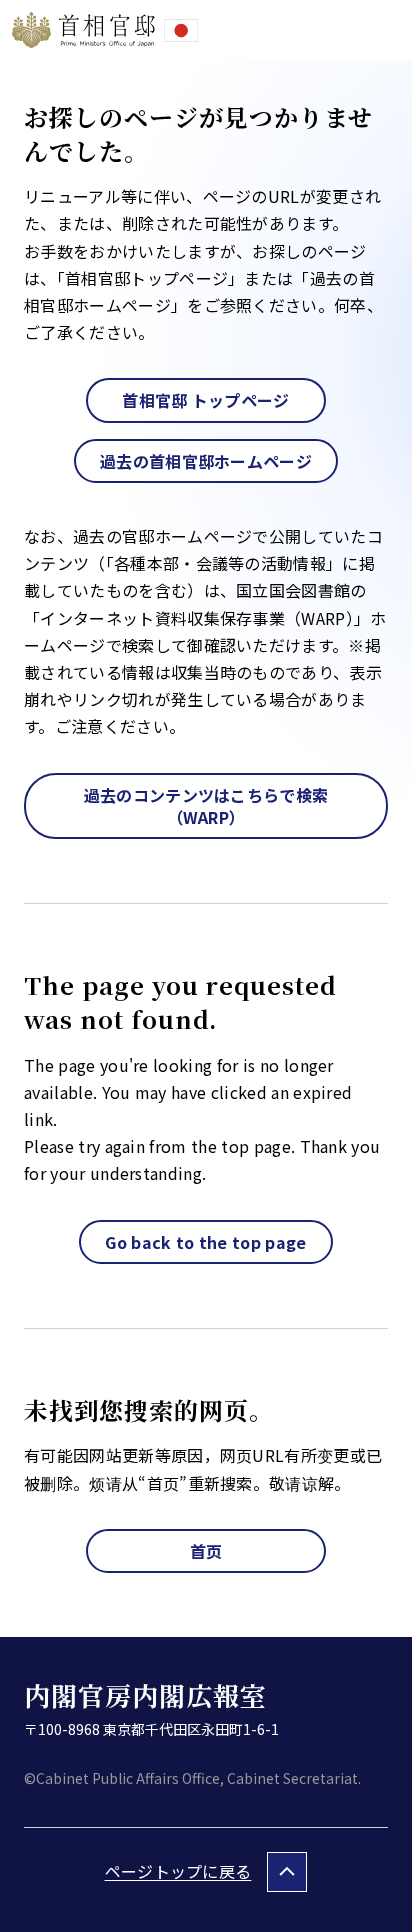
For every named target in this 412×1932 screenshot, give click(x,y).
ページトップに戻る (178, 1871)
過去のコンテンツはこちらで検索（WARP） (206, 806)
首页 (206, 1551)
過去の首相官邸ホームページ (206, 461)
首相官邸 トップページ (206, 400)
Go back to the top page (205, 1242)
